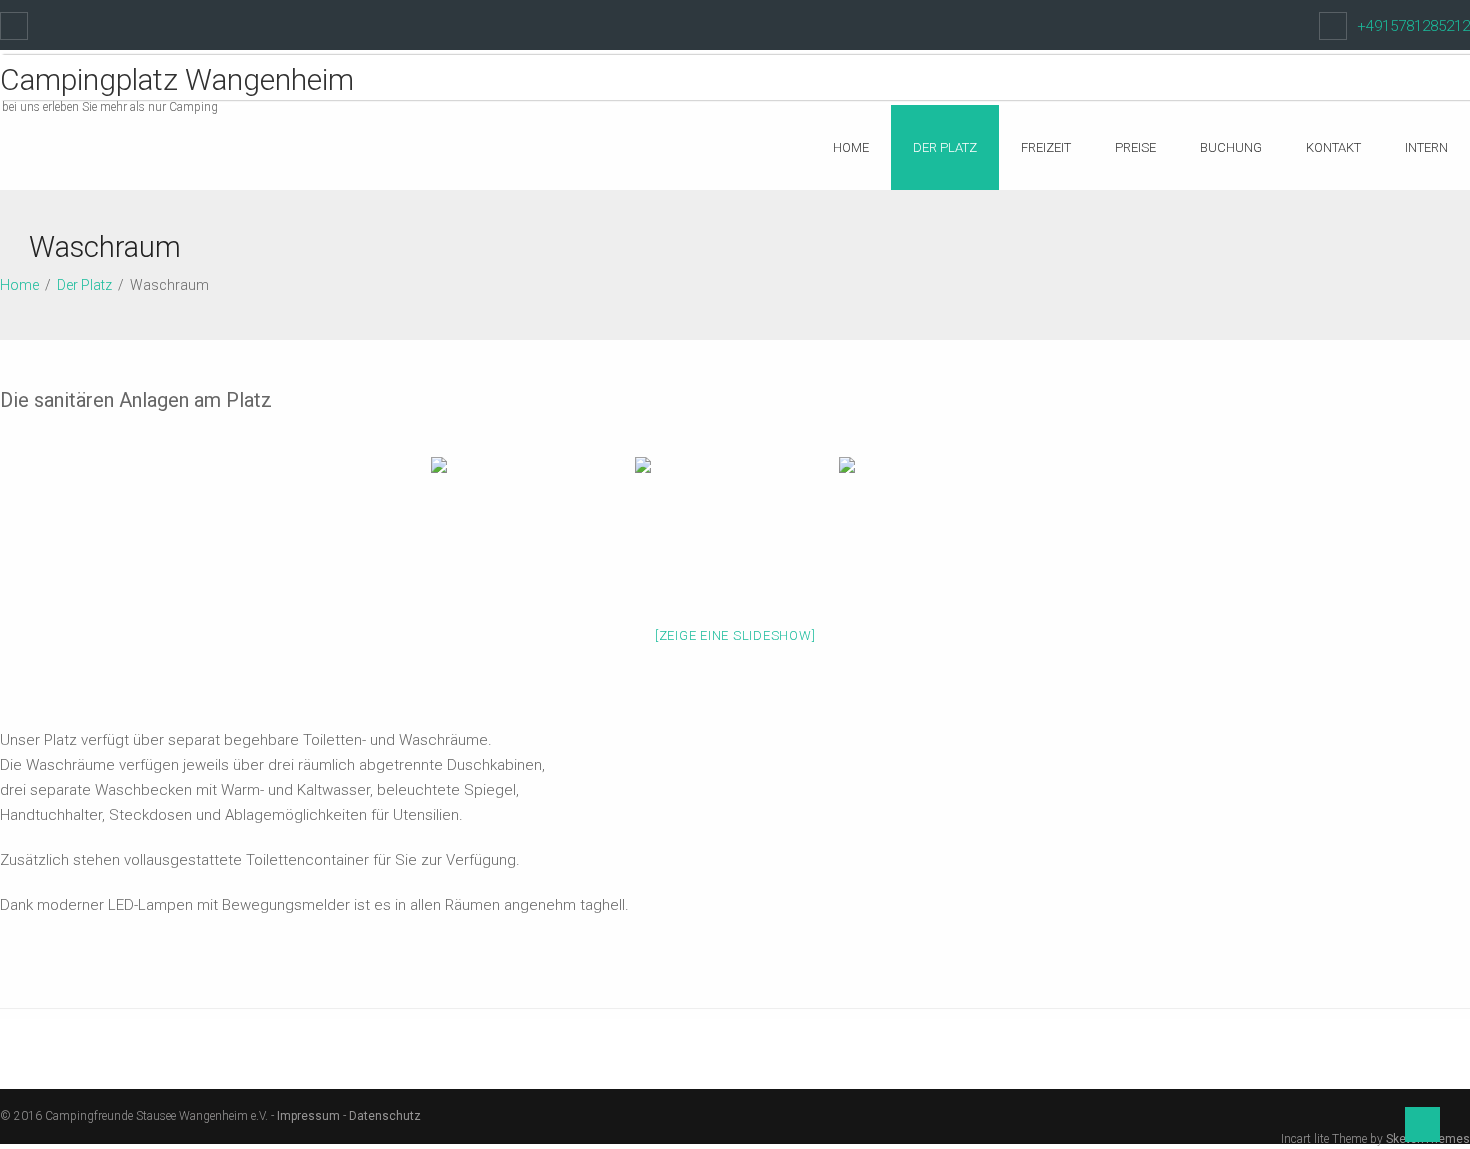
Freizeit (1046, 147)
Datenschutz (385, 1116)
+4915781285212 (1413, 26)
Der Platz (945, 147)
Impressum (308, 1116)
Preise (1135, 147)
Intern (1426, 147)
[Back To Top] (1422, 1124)
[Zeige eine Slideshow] (735, 635)
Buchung (1231, 147)
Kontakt (1333, 147)
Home (851, 147)
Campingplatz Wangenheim (177, 79)
